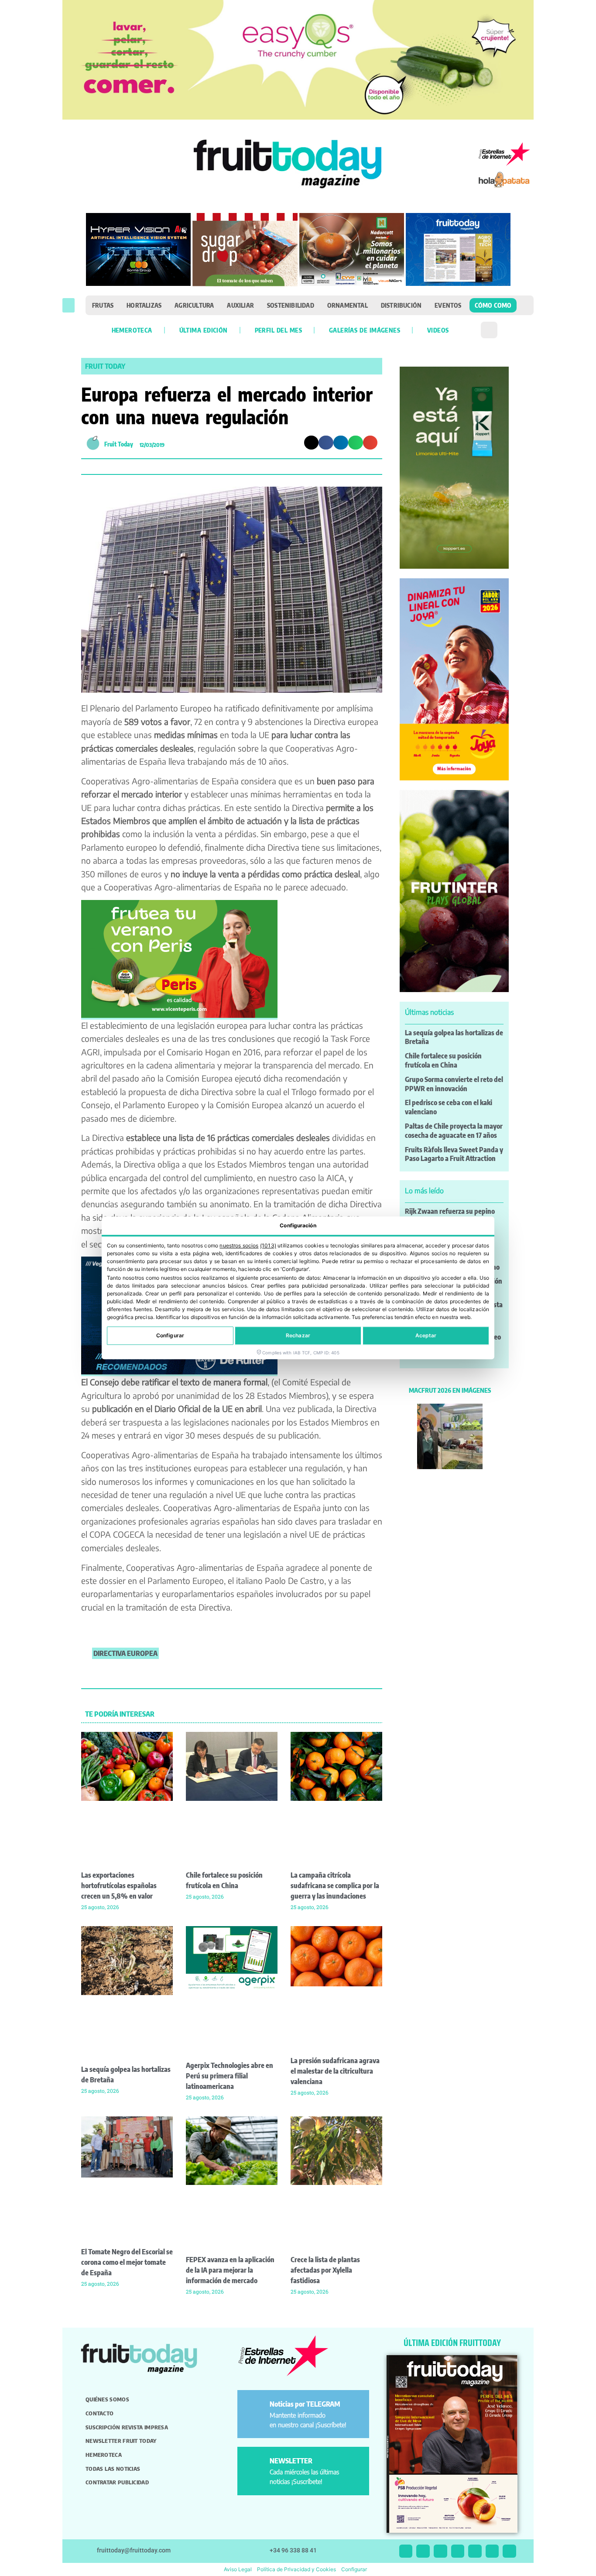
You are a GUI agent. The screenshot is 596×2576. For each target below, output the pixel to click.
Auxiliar (240, 305)
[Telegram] (492, 2551)
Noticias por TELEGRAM (305, 2404)
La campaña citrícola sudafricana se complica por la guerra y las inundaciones (335, 1886)
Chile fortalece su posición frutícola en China (443, 1060)
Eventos (448, 305)
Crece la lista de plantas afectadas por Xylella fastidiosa (325, 2270)
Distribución (401, 305)
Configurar (170, 1336)
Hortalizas (144, 305)
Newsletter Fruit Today (121, 2441)
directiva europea (125, 1653)
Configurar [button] (354, 2569)
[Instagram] (423, 2551)
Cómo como (493, 305)
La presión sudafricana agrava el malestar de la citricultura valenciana (335, 2071)
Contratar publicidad (117, 2482)
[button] (69, 305)
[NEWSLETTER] (255, 2464)
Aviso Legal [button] (238, 2569)
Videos (438, 330)
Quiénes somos (107, 2399)
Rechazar (298, 1336)
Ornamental (348, 305)
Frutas (103, 305)
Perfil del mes (278, 330)
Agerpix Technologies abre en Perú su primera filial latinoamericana (229, 2076)
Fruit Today (105, 366)
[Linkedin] (458, 2551)
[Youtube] (475, 2551)
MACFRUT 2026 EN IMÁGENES (450, 1390)
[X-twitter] (406, 2551)
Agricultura (194, 305)
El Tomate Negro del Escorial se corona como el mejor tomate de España (127, 2262)
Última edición (204, 330)
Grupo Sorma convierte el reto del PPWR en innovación (454, 1084)
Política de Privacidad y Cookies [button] (296, 2569)
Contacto (99, 2413)
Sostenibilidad (291, 305)
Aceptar (426, 1336)
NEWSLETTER (291, 2461)
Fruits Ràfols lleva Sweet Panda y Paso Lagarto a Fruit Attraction (454, 1154)
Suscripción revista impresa (127, 2427)
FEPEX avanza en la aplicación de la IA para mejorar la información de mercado (230, 2270)
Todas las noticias (113, 2469)
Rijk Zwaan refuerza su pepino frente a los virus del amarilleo (450, 1216)
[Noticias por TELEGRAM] (255, 2408)
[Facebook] (440, 2551)
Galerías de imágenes (365, 330)
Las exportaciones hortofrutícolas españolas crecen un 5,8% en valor (119, 1886)
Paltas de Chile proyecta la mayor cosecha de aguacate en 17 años (454, 1131)
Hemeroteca (132, 330)
